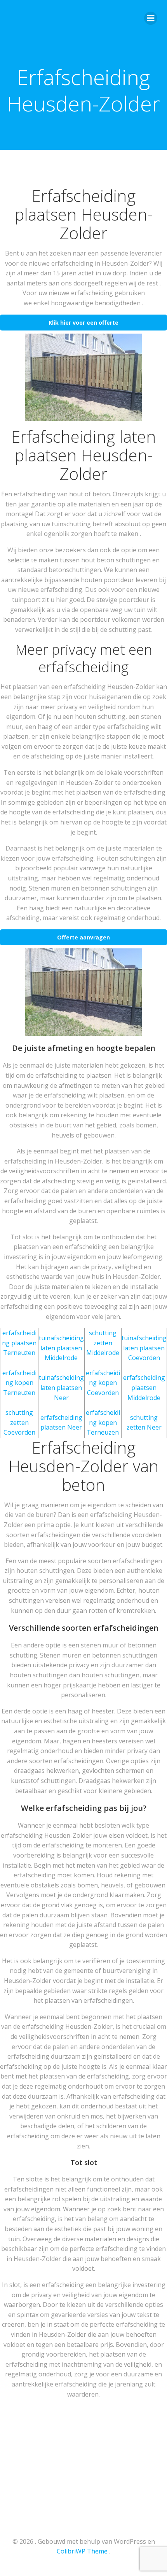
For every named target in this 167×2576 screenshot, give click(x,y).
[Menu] (151, 18)
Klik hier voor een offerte (83, 323)
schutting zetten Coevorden (19, 1422)
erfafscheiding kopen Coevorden (103, 1383)
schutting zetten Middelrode (103, 1343)
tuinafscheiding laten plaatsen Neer (61, 1387)
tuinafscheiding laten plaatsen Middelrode (61, 1348)
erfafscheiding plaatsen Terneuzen (19, 1343)
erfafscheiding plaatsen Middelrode (144, 1387)
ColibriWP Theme (82, 2551)
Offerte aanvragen (83, 937)
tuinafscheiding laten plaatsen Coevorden (144, 1348)
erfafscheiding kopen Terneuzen (19, 1383)
